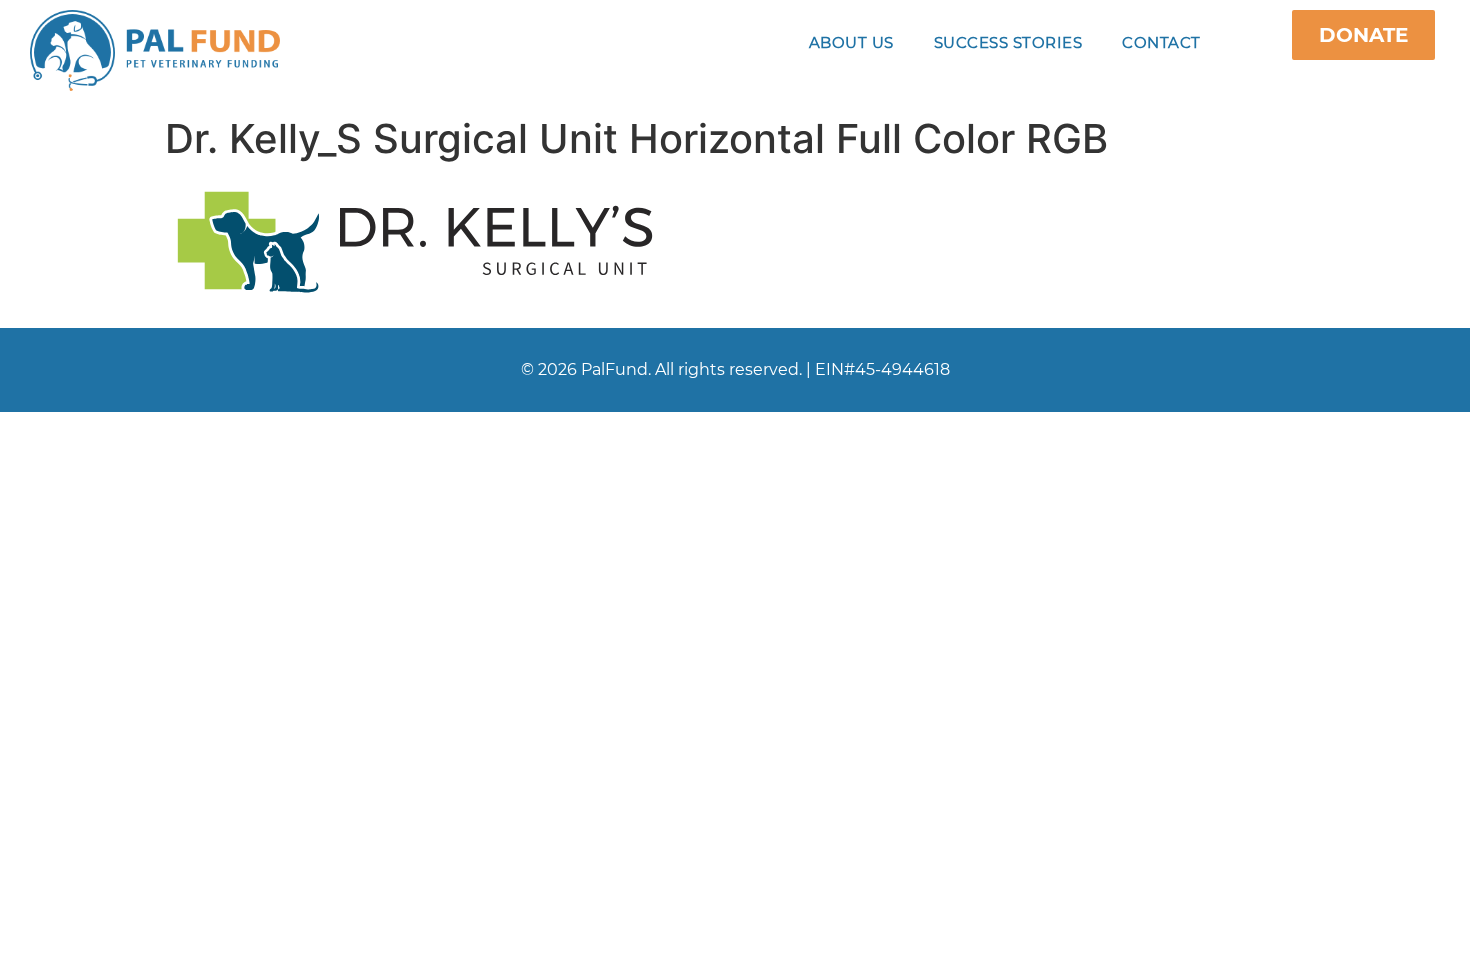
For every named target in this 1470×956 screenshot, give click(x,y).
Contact (1161, 42)
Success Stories (1008, 42)
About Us (851, 42)
